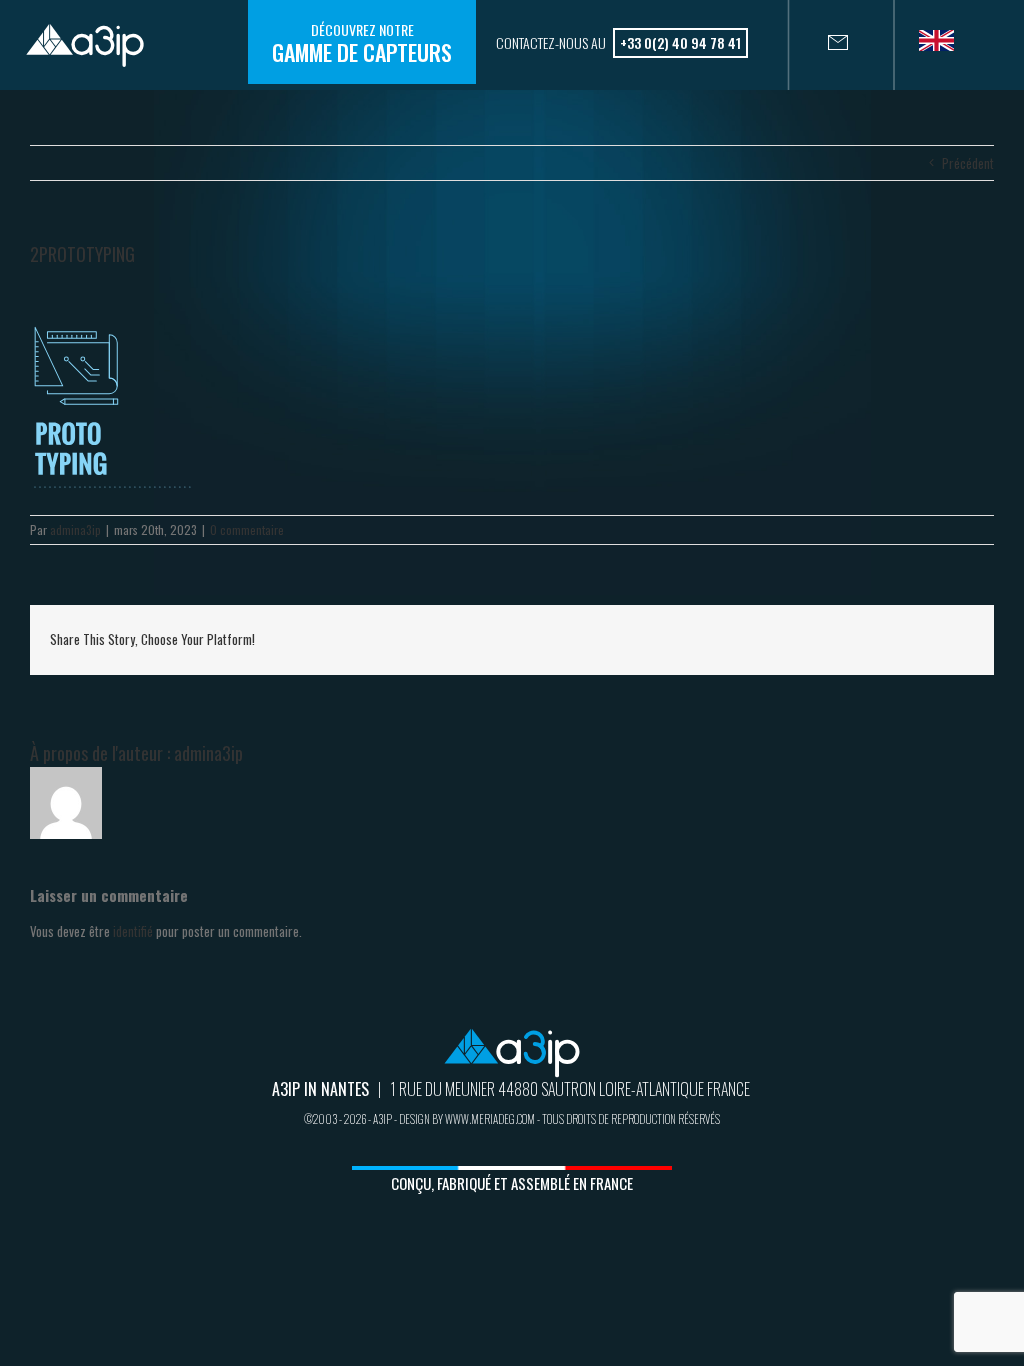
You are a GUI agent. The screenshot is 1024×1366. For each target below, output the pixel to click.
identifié (133, 931)
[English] (944, 47)
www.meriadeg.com (490, 1119)
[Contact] (818, 45)
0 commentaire (247, 529)
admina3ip (75, 529)
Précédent (968, 163)
